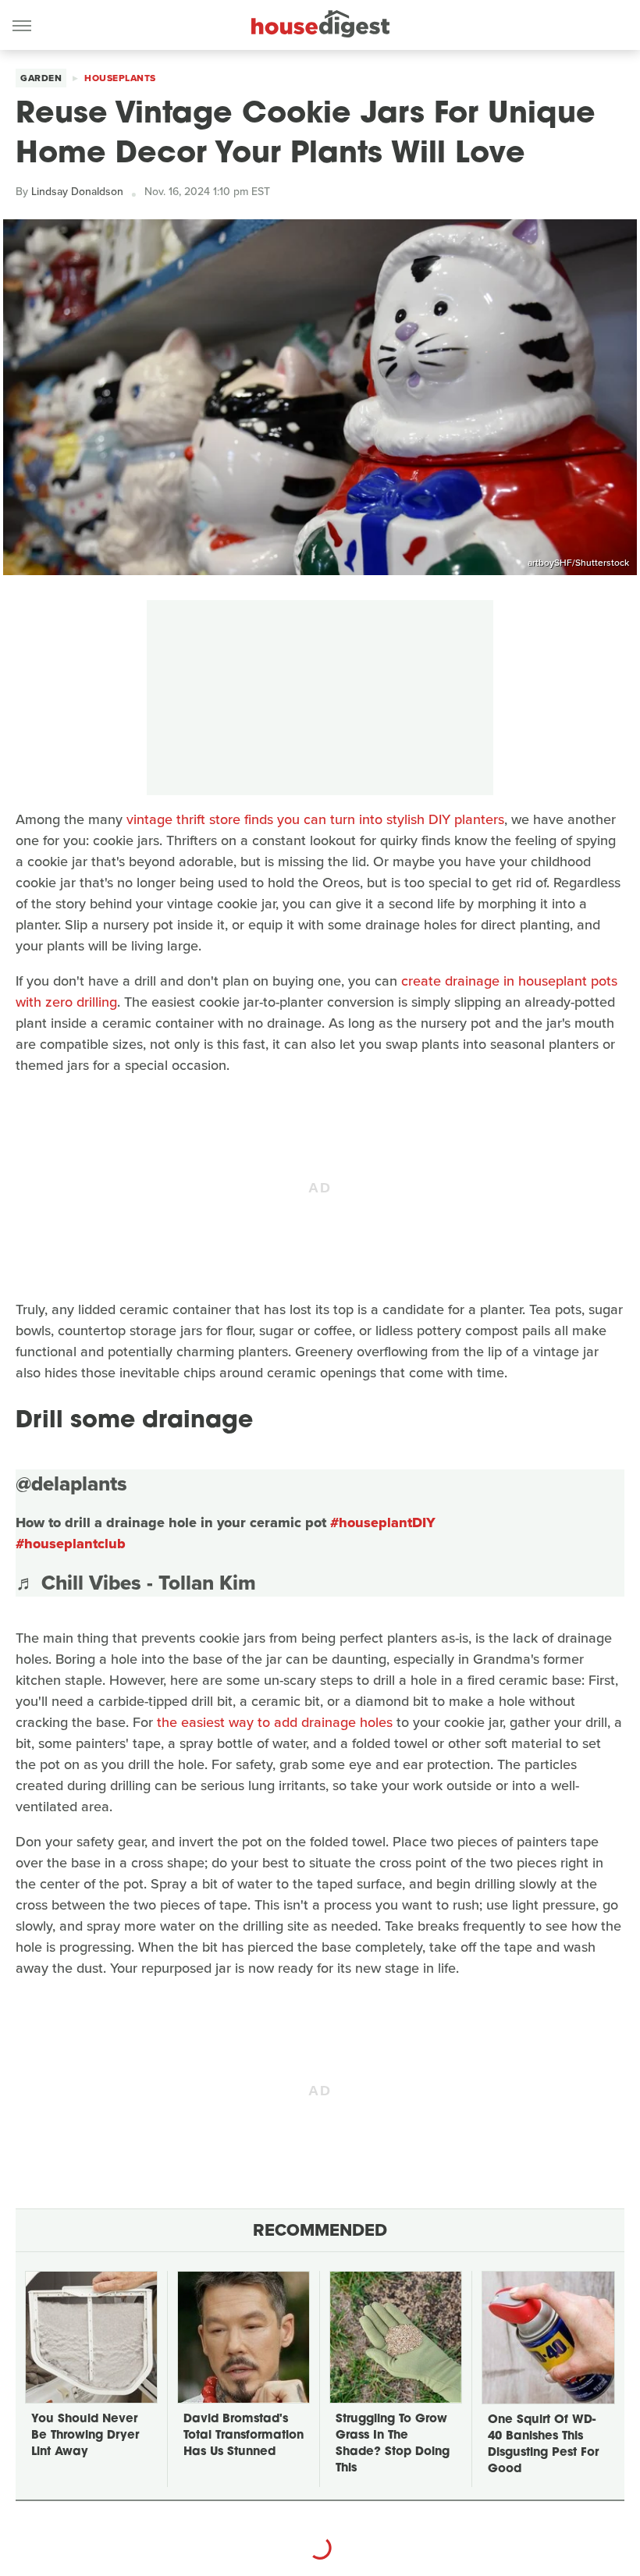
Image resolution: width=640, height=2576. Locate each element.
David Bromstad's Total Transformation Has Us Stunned (244, 2436)
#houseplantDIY (383, 1523)
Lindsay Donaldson (77, 192)
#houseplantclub (71, 1544)
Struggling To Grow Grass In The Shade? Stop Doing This (393, 2444)
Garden (41, 78)
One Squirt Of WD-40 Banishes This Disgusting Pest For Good (543, 2445)
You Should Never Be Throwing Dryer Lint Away (85, 2436)
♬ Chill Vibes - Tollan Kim (136, 1583)
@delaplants (71, 1483)
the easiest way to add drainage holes (275, 1722)
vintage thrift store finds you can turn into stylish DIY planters (315, 819)
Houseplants (120, 78)
